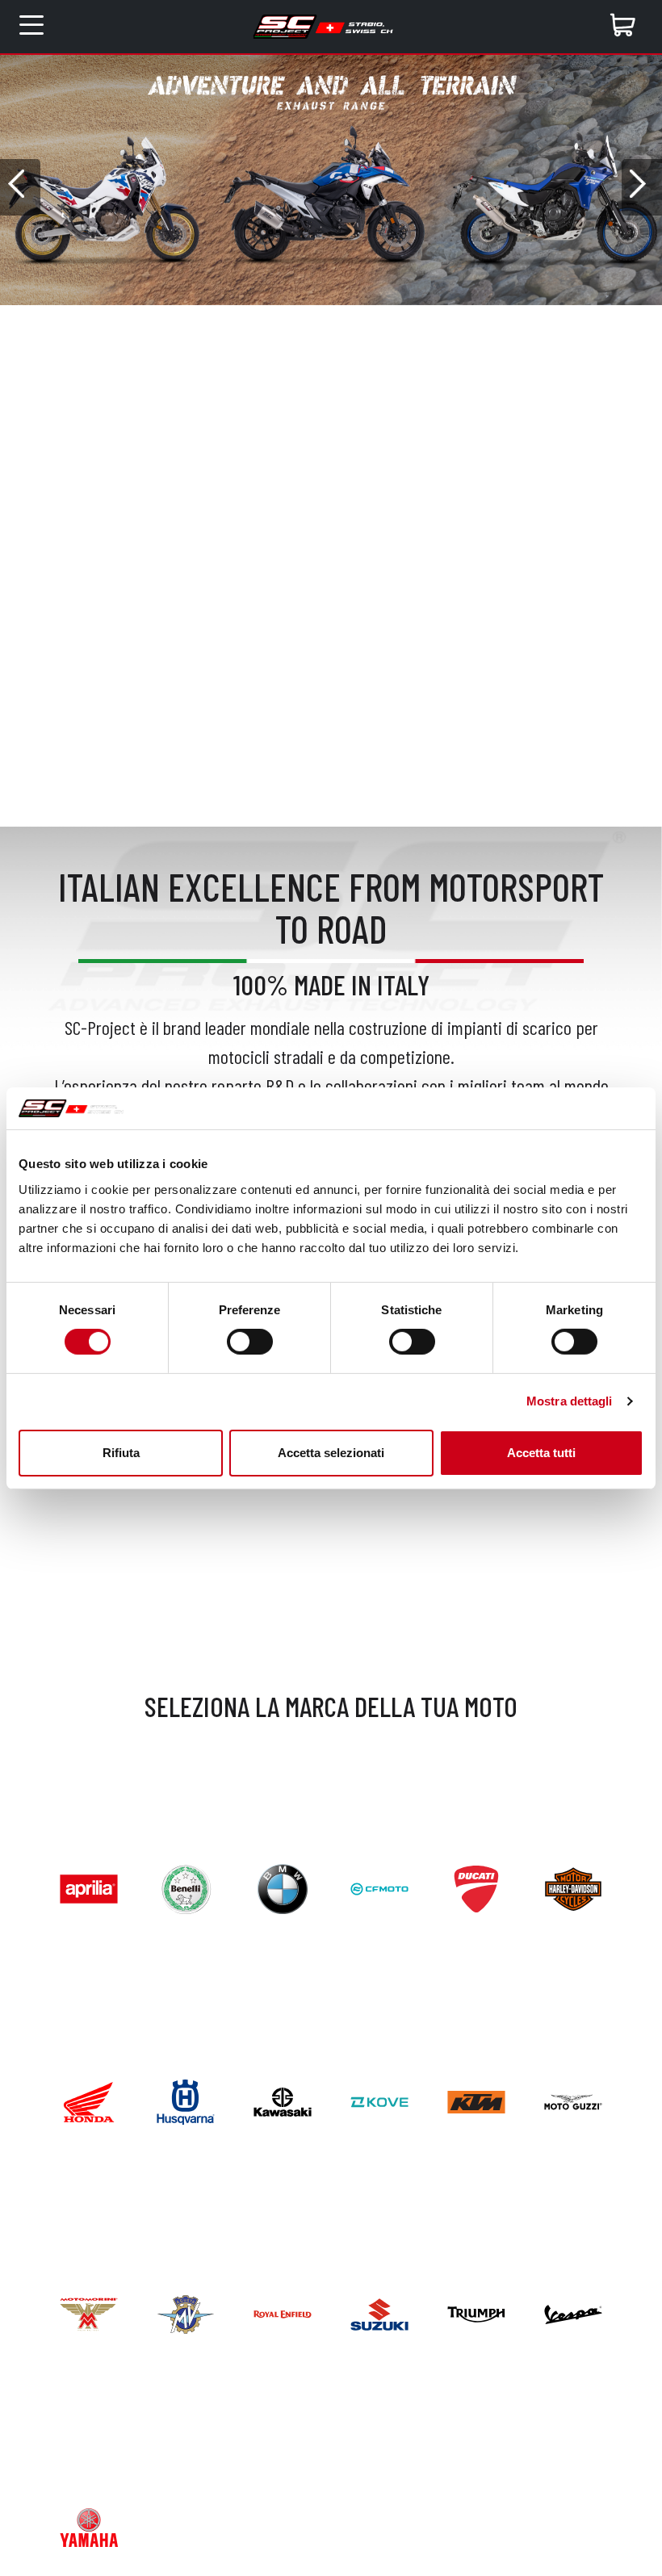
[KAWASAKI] (283, 2100)
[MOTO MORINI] (89, 2312)
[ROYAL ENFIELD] (283, 2312)
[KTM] (476, 2100)
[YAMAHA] (89, 2526)
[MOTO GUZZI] (573, 2100)
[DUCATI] (476, 1887)
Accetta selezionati (331, 1453)
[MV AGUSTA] (186, 2312)
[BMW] (283, 1887)
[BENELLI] (186, 1887)
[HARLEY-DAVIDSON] (573, 1887)
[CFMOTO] (379, 1887)
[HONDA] (89, 2100)
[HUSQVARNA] (186, 2100)
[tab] (319, 317)
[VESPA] (573, 2312)
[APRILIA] (89, 1887)
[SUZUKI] (379, 2312)
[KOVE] (379, 2100)
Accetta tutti (541, 1453)
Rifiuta (121, 1453)
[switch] (250, 1342)
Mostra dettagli (570, 1401)
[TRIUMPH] (476, 2312)
